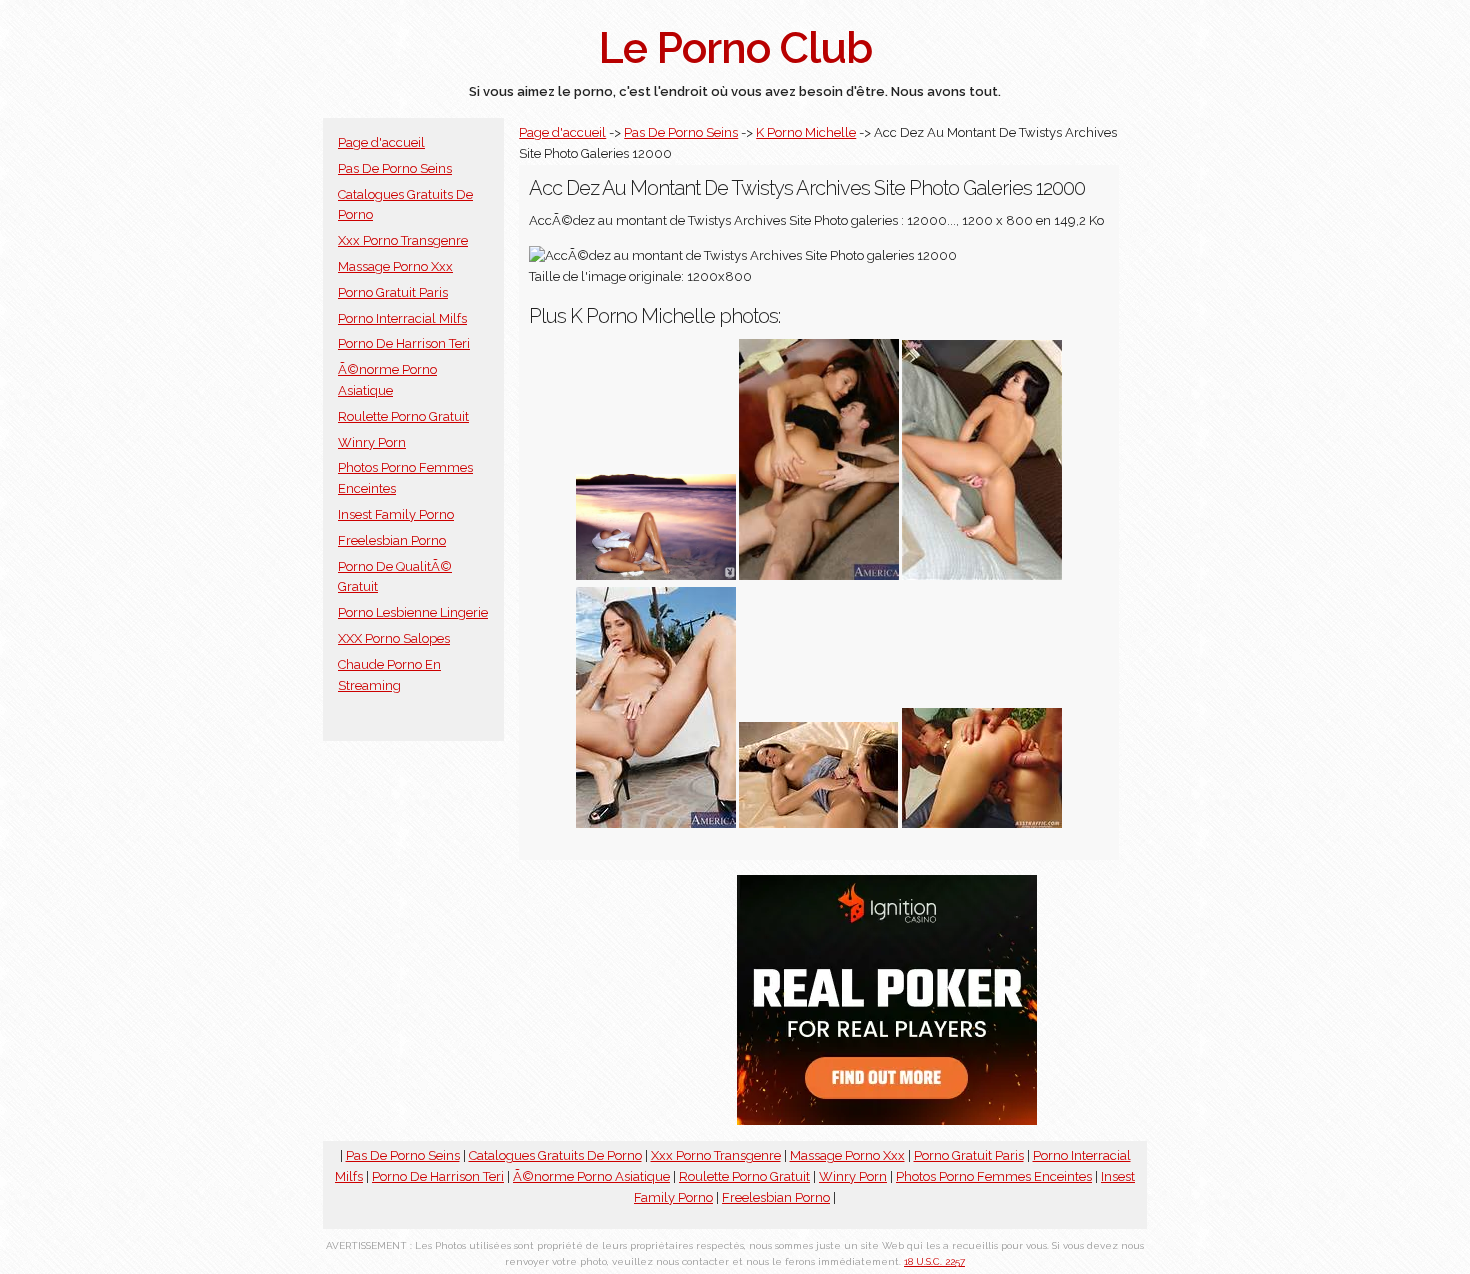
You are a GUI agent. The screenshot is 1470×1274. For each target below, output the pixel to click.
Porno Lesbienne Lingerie (413, 612)
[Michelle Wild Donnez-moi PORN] (982, 823)
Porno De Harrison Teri (404, 343)
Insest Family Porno (396, 514)
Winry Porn (372, 442)
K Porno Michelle (806, 132)
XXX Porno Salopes (394, 638)
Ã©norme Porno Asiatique (591, 1176)
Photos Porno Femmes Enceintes (994, 1176)
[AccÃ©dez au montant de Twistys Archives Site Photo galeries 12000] (819, 823)
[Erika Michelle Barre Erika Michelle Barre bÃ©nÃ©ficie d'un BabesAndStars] (656, 575)
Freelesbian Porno (392, 540)
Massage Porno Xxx (395, 266)
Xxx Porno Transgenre (403, 240)
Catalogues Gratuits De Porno (555, 1155)
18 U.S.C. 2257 (934, 1261)
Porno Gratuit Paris (393, 292)
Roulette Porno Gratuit (403, 416)
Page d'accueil (381, 142)
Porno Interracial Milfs (402, 318)
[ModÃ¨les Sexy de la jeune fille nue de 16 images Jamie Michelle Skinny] (982, 575)
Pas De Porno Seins (395, 168)
